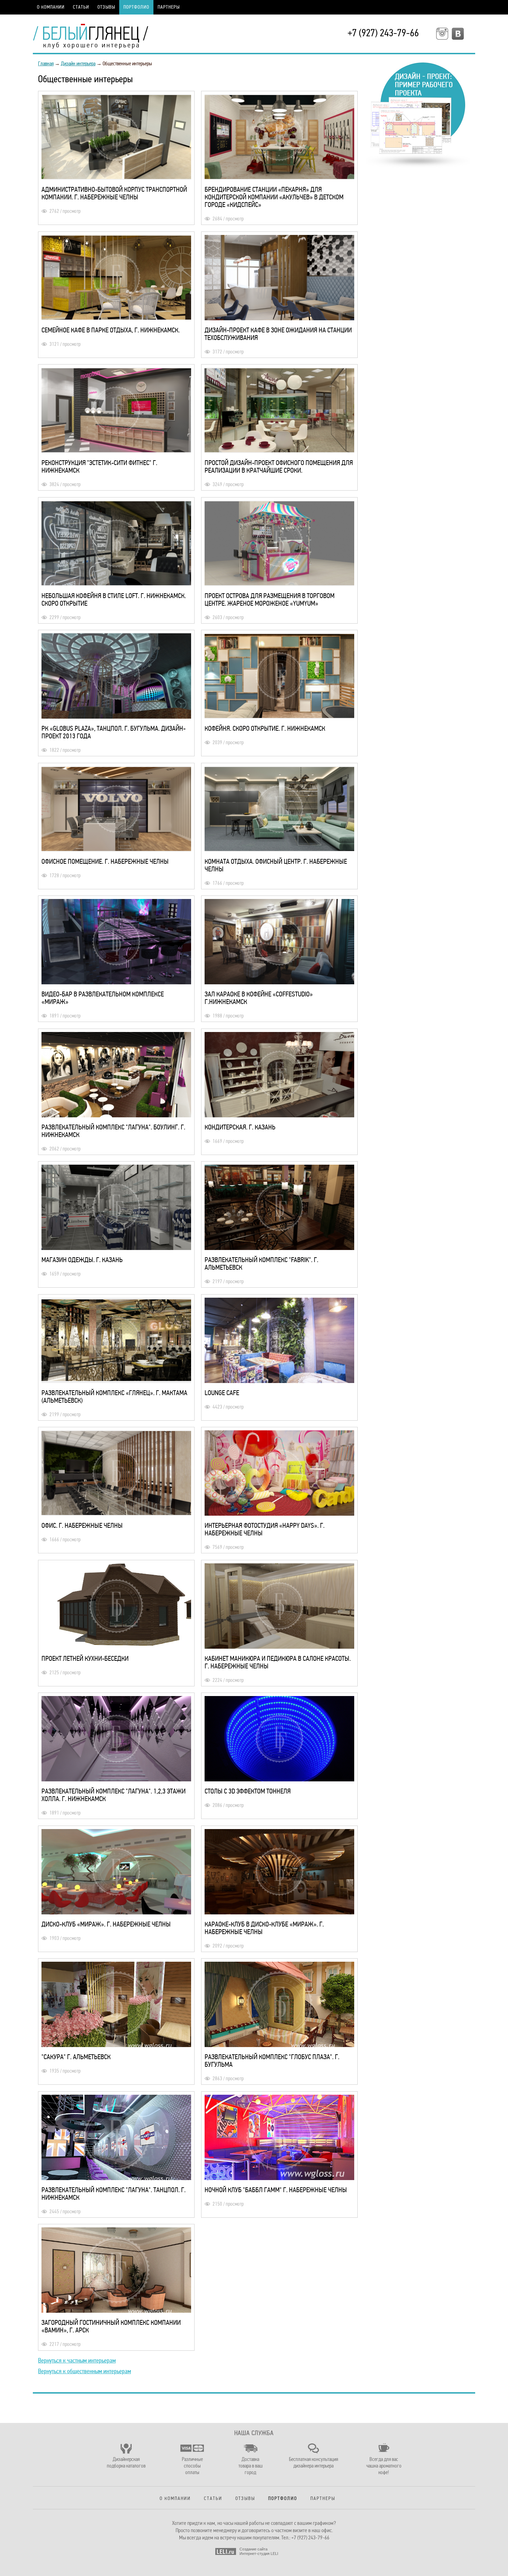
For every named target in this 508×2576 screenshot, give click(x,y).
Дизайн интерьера (78, 64)
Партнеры (169, 7)
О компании (51, 7)
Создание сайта (253, 2549)
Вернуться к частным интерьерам (77, 2360)
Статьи (81, 7)
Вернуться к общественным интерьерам (84, 2371)
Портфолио (136, 7)
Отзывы (106, 7)
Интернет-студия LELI (259, 2554)
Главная (46, 64)
